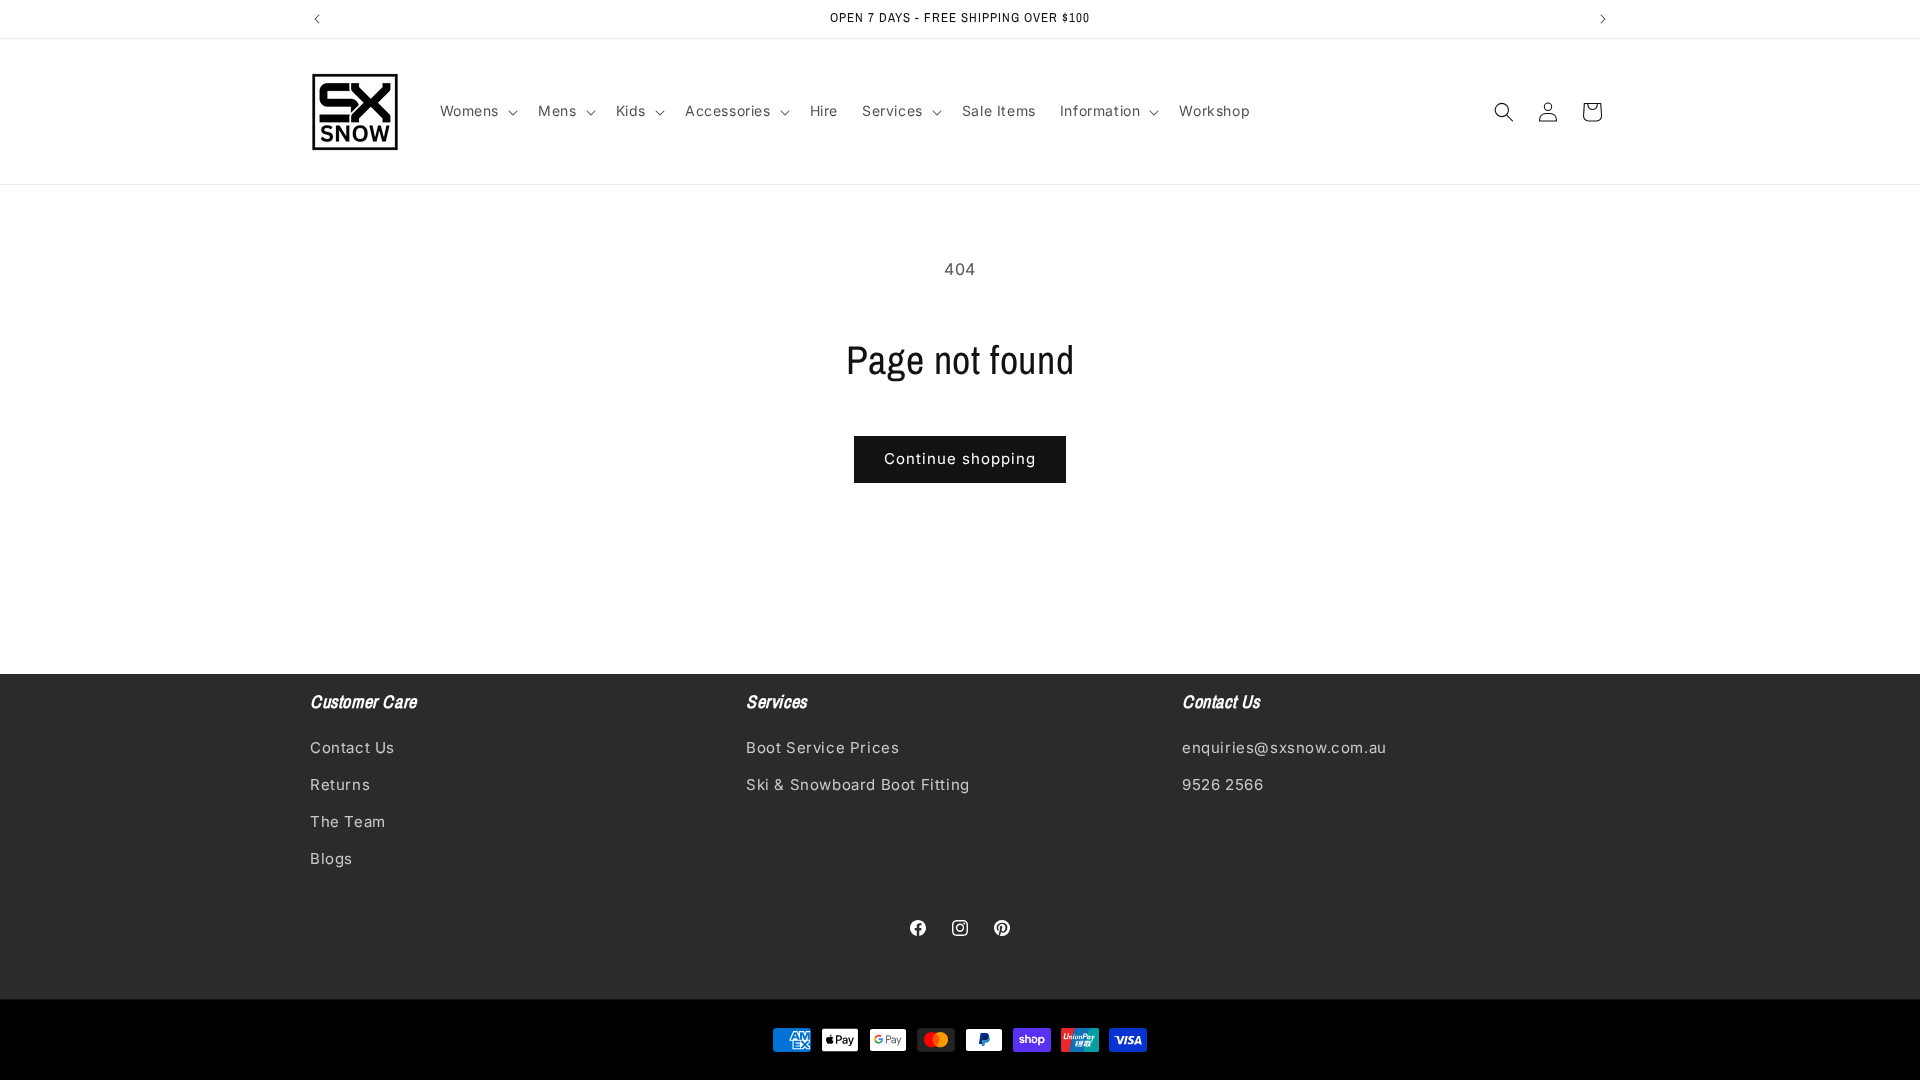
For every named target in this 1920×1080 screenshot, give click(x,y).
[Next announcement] (1603, 19)
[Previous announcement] (317, 19)
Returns (340, 784)
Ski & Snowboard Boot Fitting (858, 784)
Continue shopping (960, 458)
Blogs (331, 858)
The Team (348, 821)
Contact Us (352, 747)
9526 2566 (1222, 784)
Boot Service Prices (822, 747)
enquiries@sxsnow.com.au (1284, 747)
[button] (477, 111)
